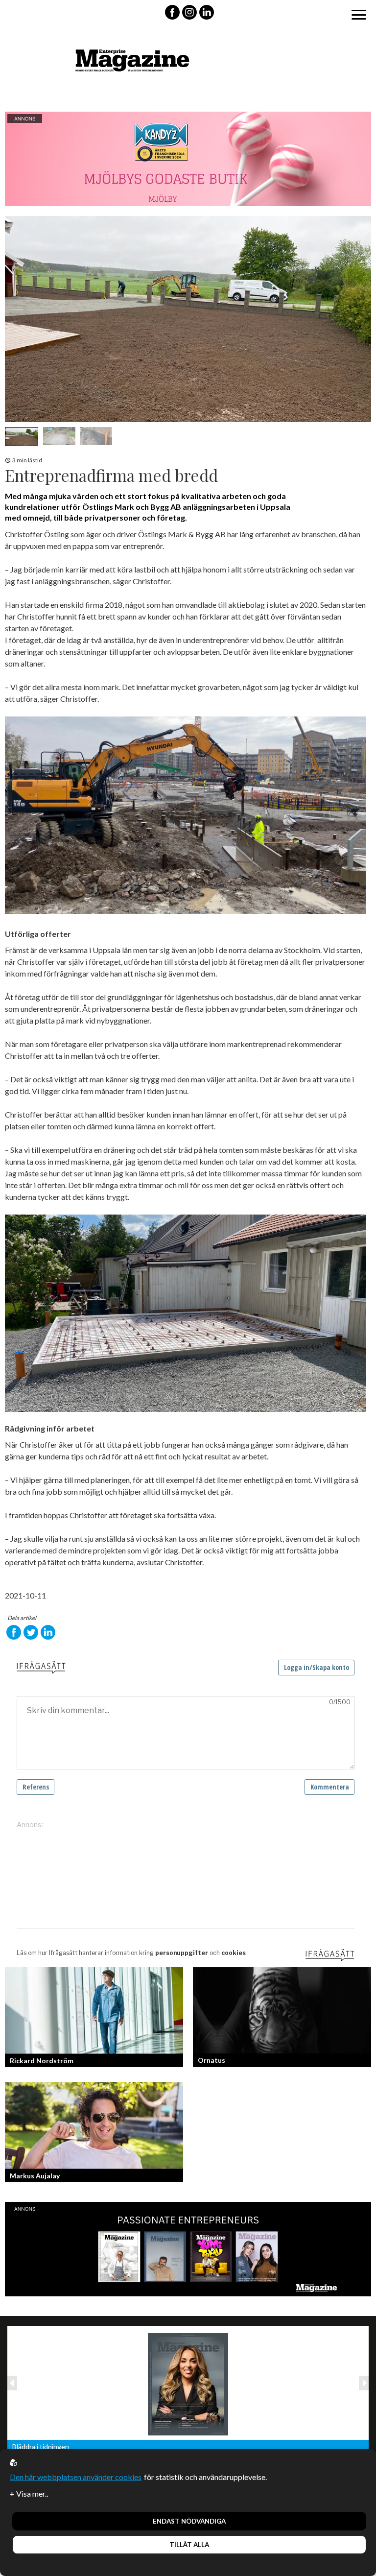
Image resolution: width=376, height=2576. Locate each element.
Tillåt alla (189, 2545)
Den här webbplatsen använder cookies (76, 2477)
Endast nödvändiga (189, 2521)
